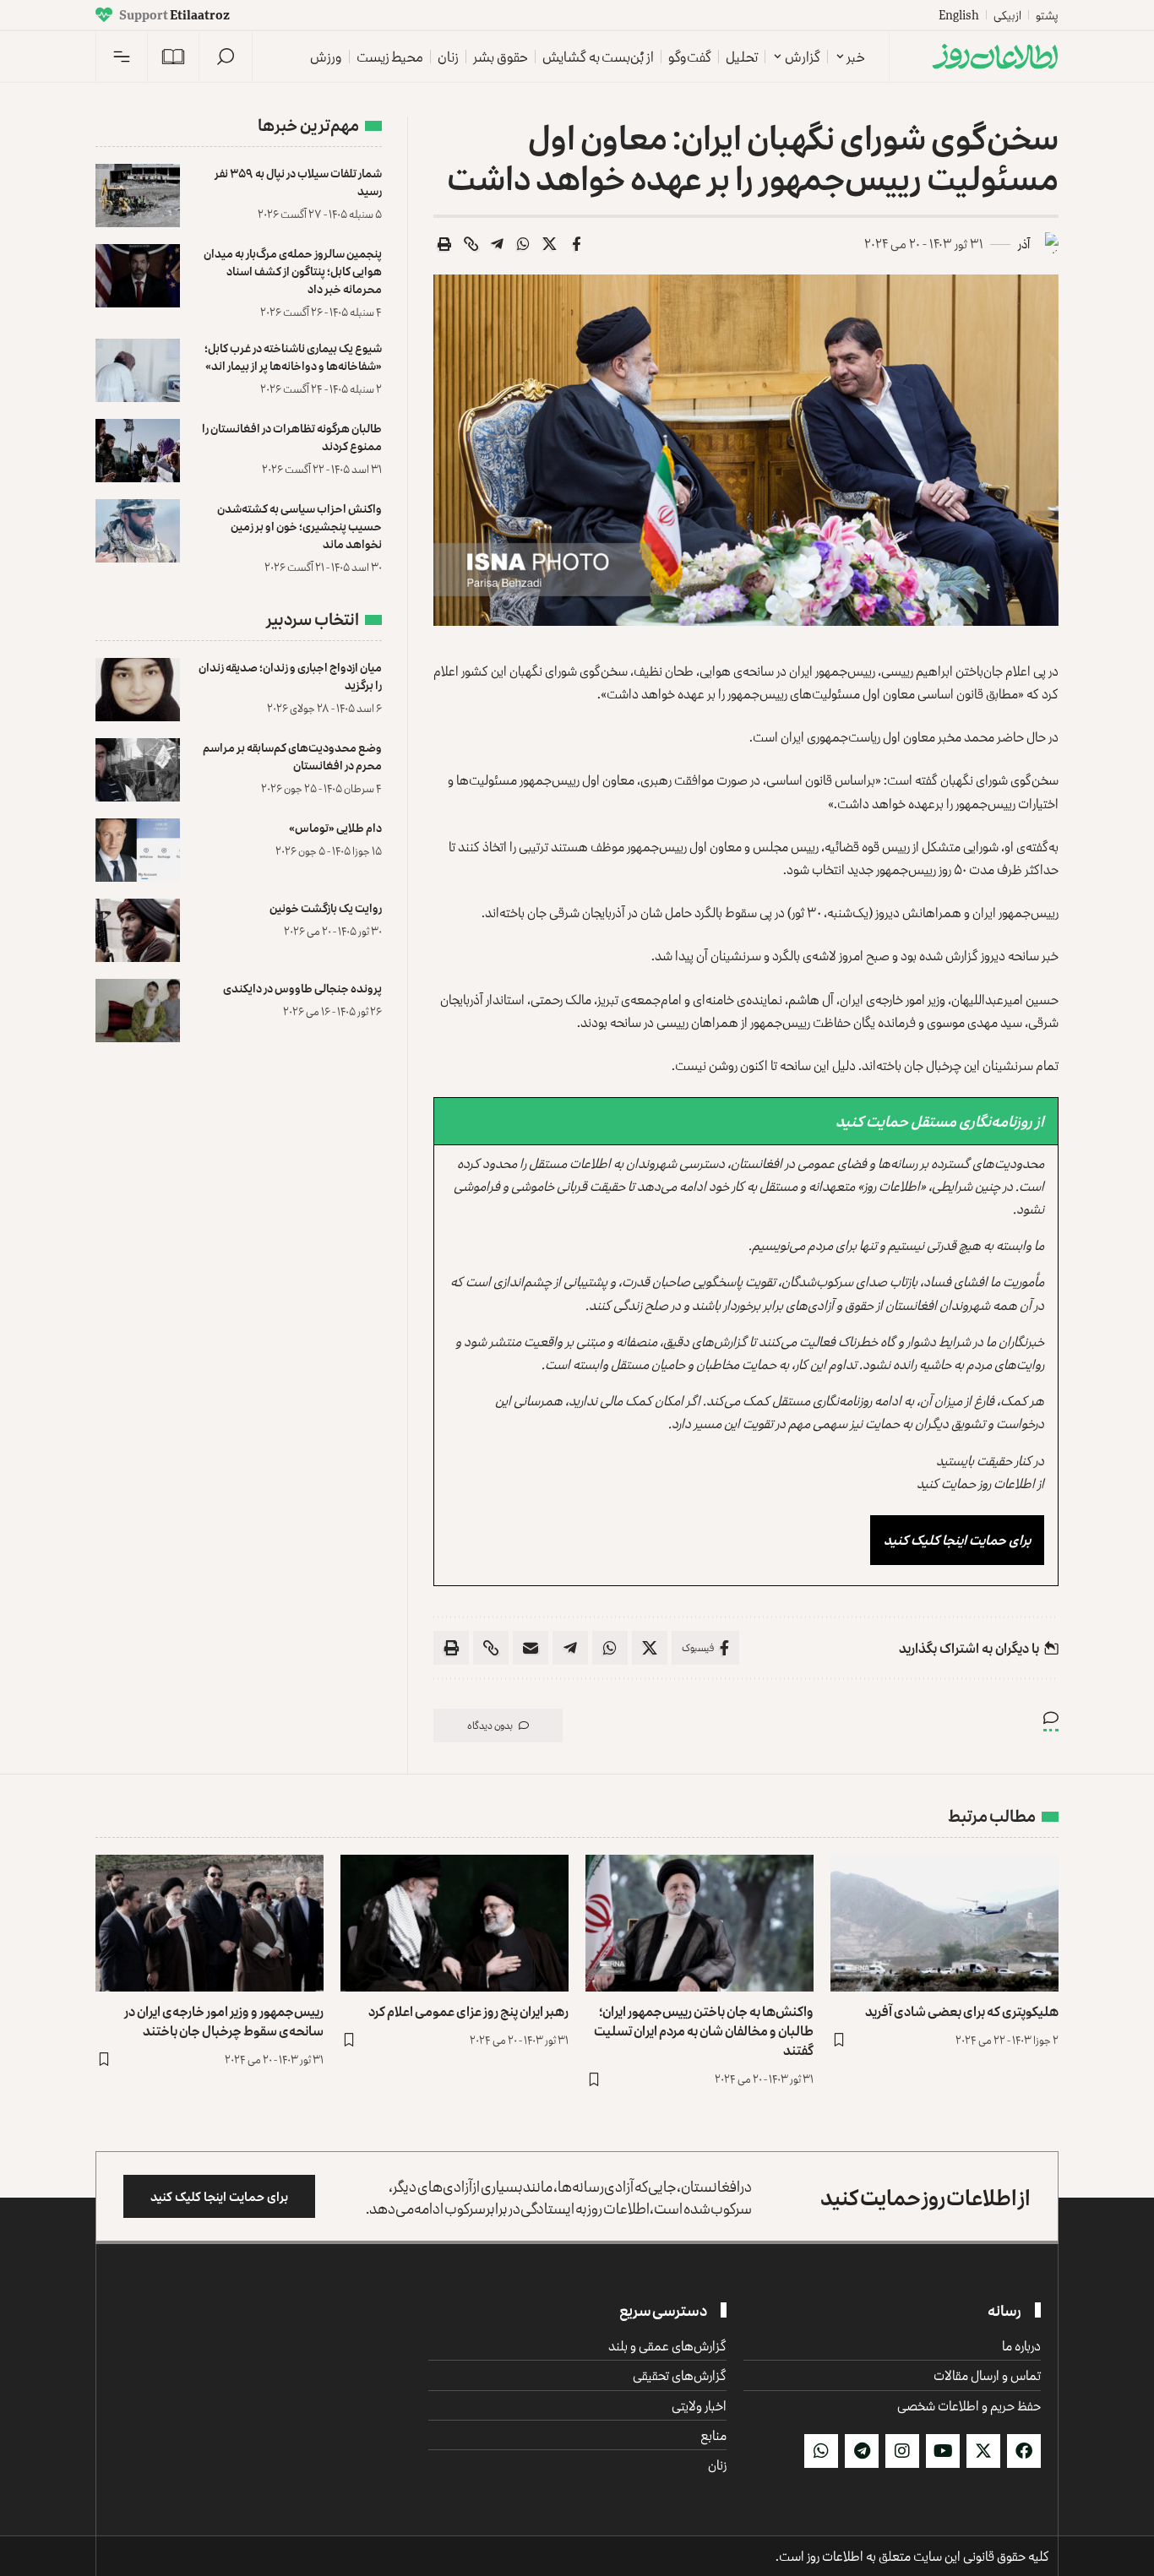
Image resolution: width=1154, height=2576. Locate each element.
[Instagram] (902, 2451)
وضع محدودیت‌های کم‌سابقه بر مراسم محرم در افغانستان (292, 756)
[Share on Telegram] (498, 244)
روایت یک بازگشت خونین (326, 908)
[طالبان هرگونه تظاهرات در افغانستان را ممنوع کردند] (138, 451)
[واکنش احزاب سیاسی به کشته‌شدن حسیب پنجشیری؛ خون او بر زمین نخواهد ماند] (138, 531)
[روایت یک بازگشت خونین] (138, 930)
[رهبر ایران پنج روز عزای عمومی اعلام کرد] (455, 1923)
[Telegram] (862, 2451)
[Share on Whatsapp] (524, 244)
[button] (226, 57)
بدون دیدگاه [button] (490, 1725)
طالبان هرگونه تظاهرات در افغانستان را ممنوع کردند (292, 437)
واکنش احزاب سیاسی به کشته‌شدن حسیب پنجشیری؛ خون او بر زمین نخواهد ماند (299, 526)
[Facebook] (1024, 2451)
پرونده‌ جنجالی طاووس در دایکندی (302, 988)
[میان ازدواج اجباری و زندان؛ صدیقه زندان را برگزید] (138, 690)
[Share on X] (550, 244)
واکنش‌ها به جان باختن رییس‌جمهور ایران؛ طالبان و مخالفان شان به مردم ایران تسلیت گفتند (704, 2030)
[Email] (531, 1648)
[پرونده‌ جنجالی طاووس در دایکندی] (138, 1011)
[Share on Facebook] (576, 244)
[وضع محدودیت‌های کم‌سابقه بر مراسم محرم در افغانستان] (138, 770)
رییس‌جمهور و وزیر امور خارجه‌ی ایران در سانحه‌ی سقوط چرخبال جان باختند (224, 2021)
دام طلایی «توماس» (335, 827)
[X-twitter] (983, 2451)
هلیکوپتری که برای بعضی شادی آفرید (962, 2011)
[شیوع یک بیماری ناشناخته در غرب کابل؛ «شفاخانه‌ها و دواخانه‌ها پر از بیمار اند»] (138, 370)
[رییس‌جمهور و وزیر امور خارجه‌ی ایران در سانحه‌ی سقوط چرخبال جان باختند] (210, 1923)
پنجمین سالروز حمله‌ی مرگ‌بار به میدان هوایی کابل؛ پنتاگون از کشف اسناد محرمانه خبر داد (293, 271)
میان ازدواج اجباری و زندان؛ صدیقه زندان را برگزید (290, 676)
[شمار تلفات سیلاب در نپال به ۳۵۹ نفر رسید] (138, 196)
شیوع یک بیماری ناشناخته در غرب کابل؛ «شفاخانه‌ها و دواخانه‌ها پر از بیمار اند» (293, 356)
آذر (1024, 244)
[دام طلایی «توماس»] (138, 850)
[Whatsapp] (821, 2451)
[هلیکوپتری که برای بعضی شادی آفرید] (944, 1923)
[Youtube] (943, 2451)
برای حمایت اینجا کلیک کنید (957, 1540)
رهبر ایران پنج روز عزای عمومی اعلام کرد (468, 2011)
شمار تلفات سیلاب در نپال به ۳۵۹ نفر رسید (298, 182)
